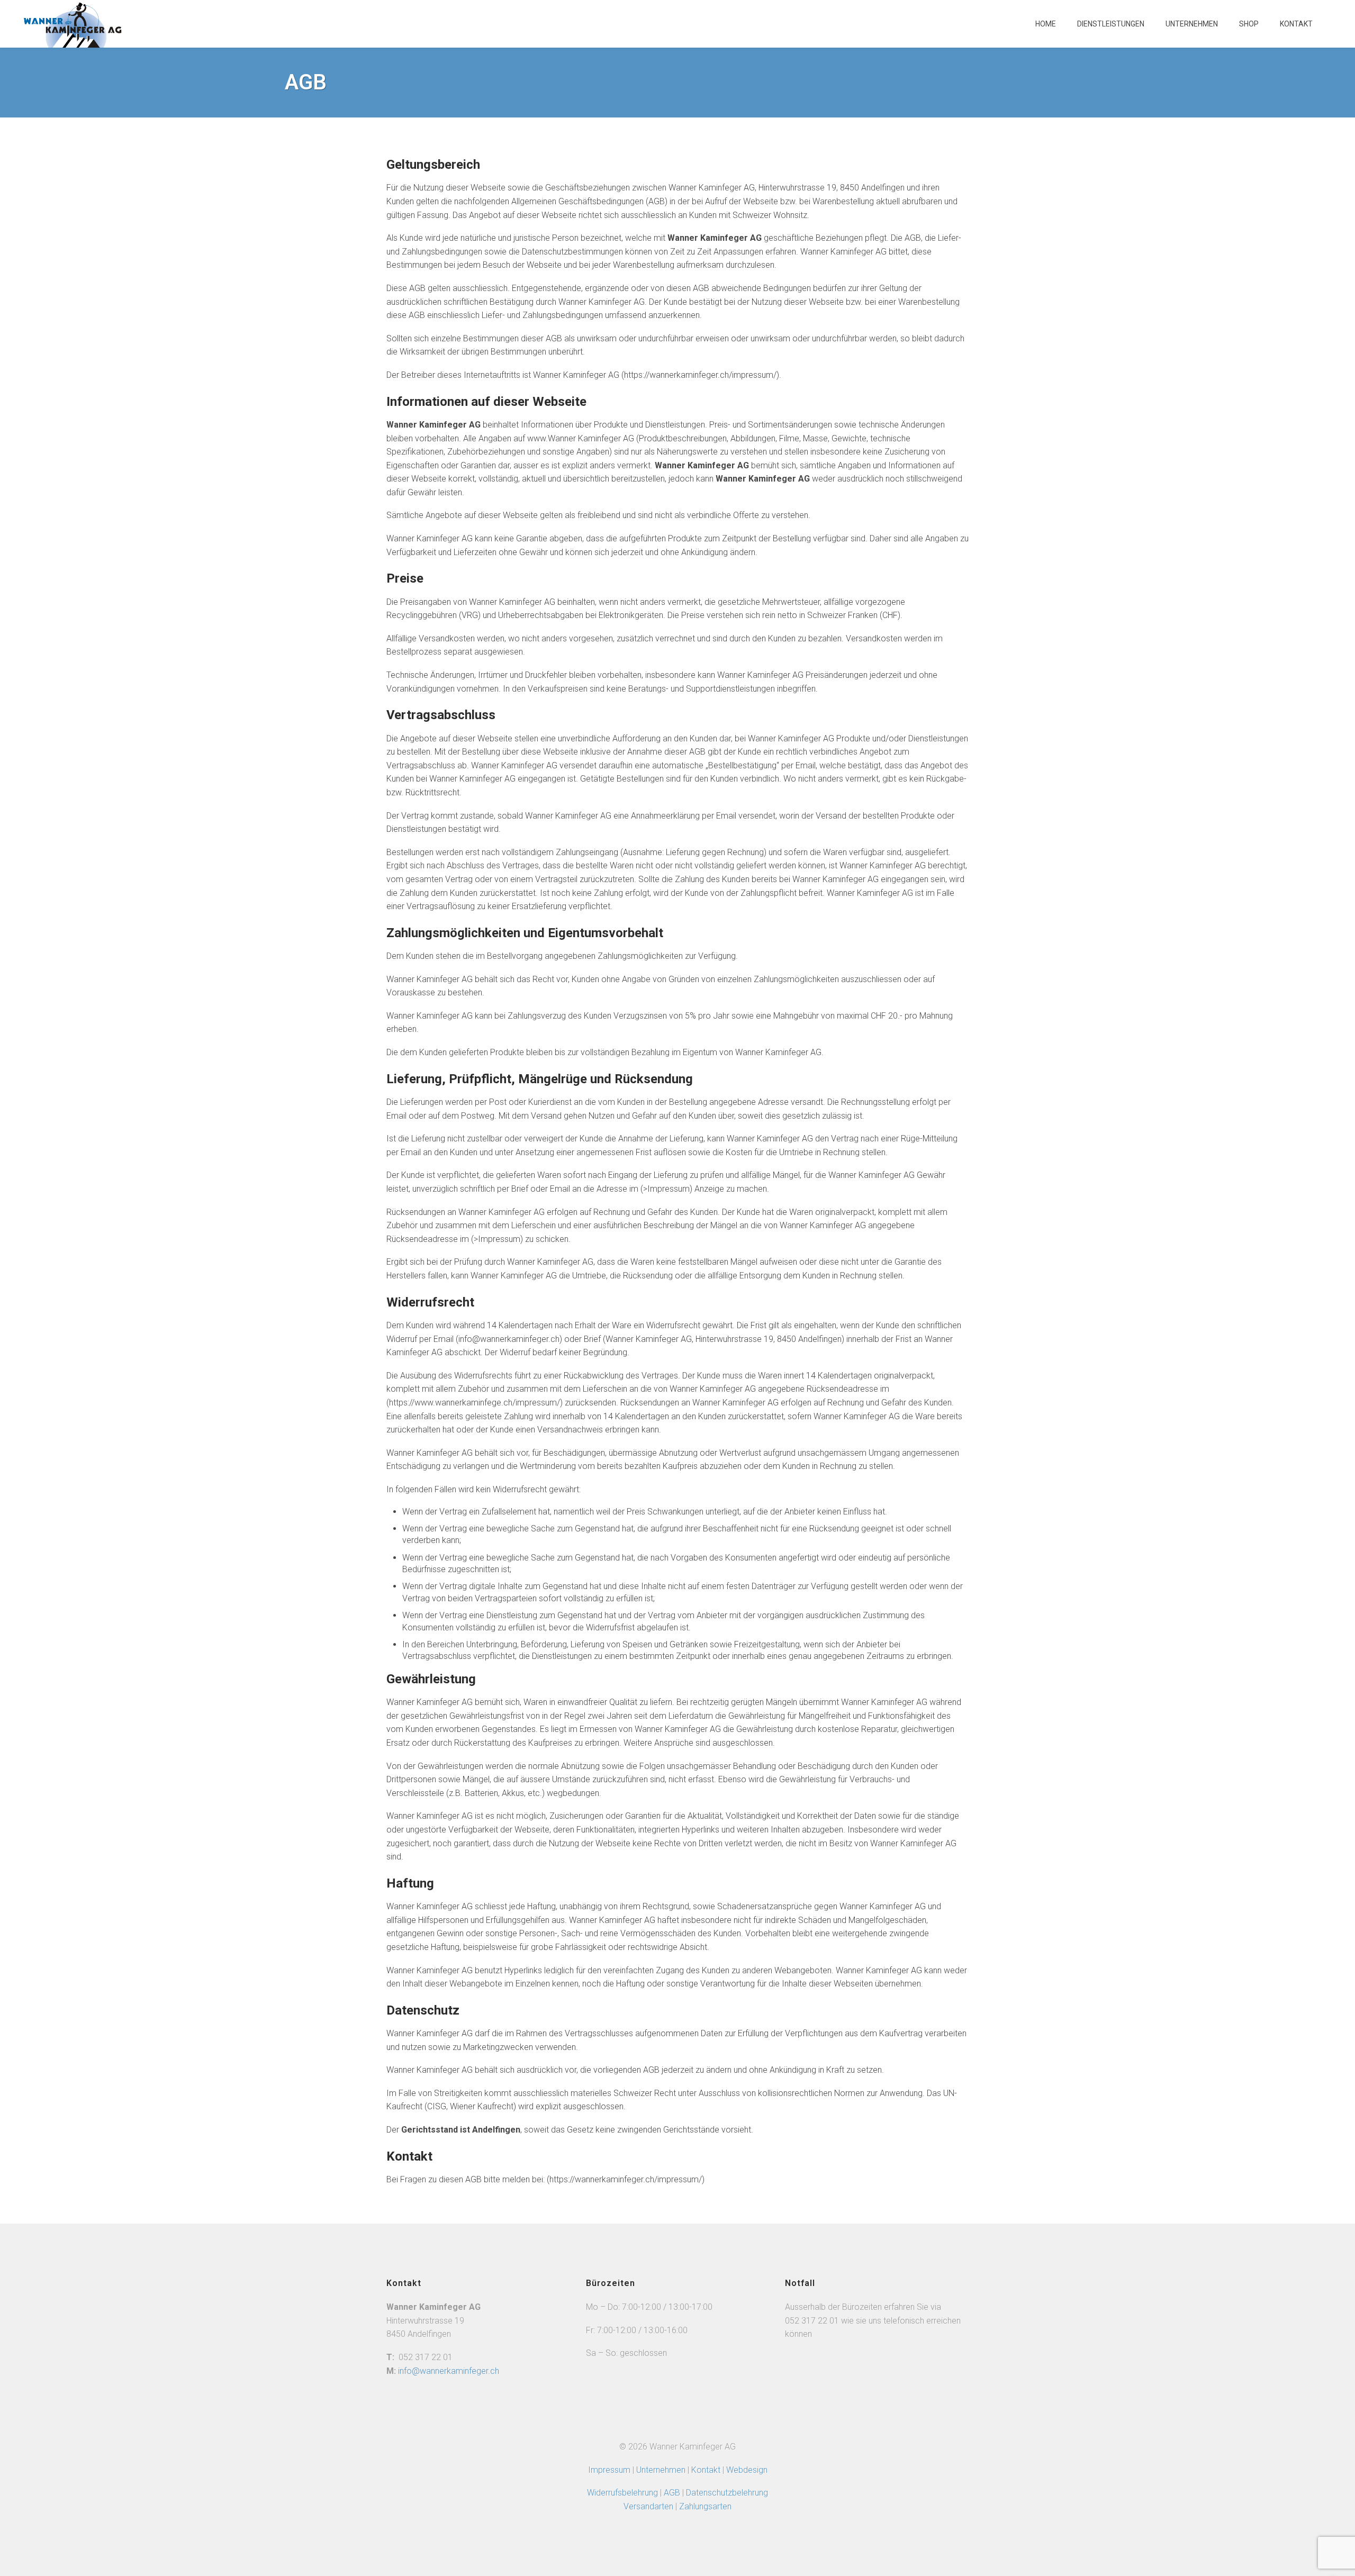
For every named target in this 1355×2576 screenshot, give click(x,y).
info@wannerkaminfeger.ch (449, 2371)
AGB (673, 2493)
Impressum (609, 2470)
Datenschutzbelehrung (727, 2493)
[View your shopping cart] (1334, 29)
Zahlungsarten (705, 2506)
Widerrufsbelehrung (622, 2493)
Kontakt (1296, 24)
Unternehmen (1192, 24)
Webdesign (747, 2470)
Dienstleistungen (1111, 24)
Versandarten (648, 2506)
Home (1046, 24)
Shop (1249, 24)
